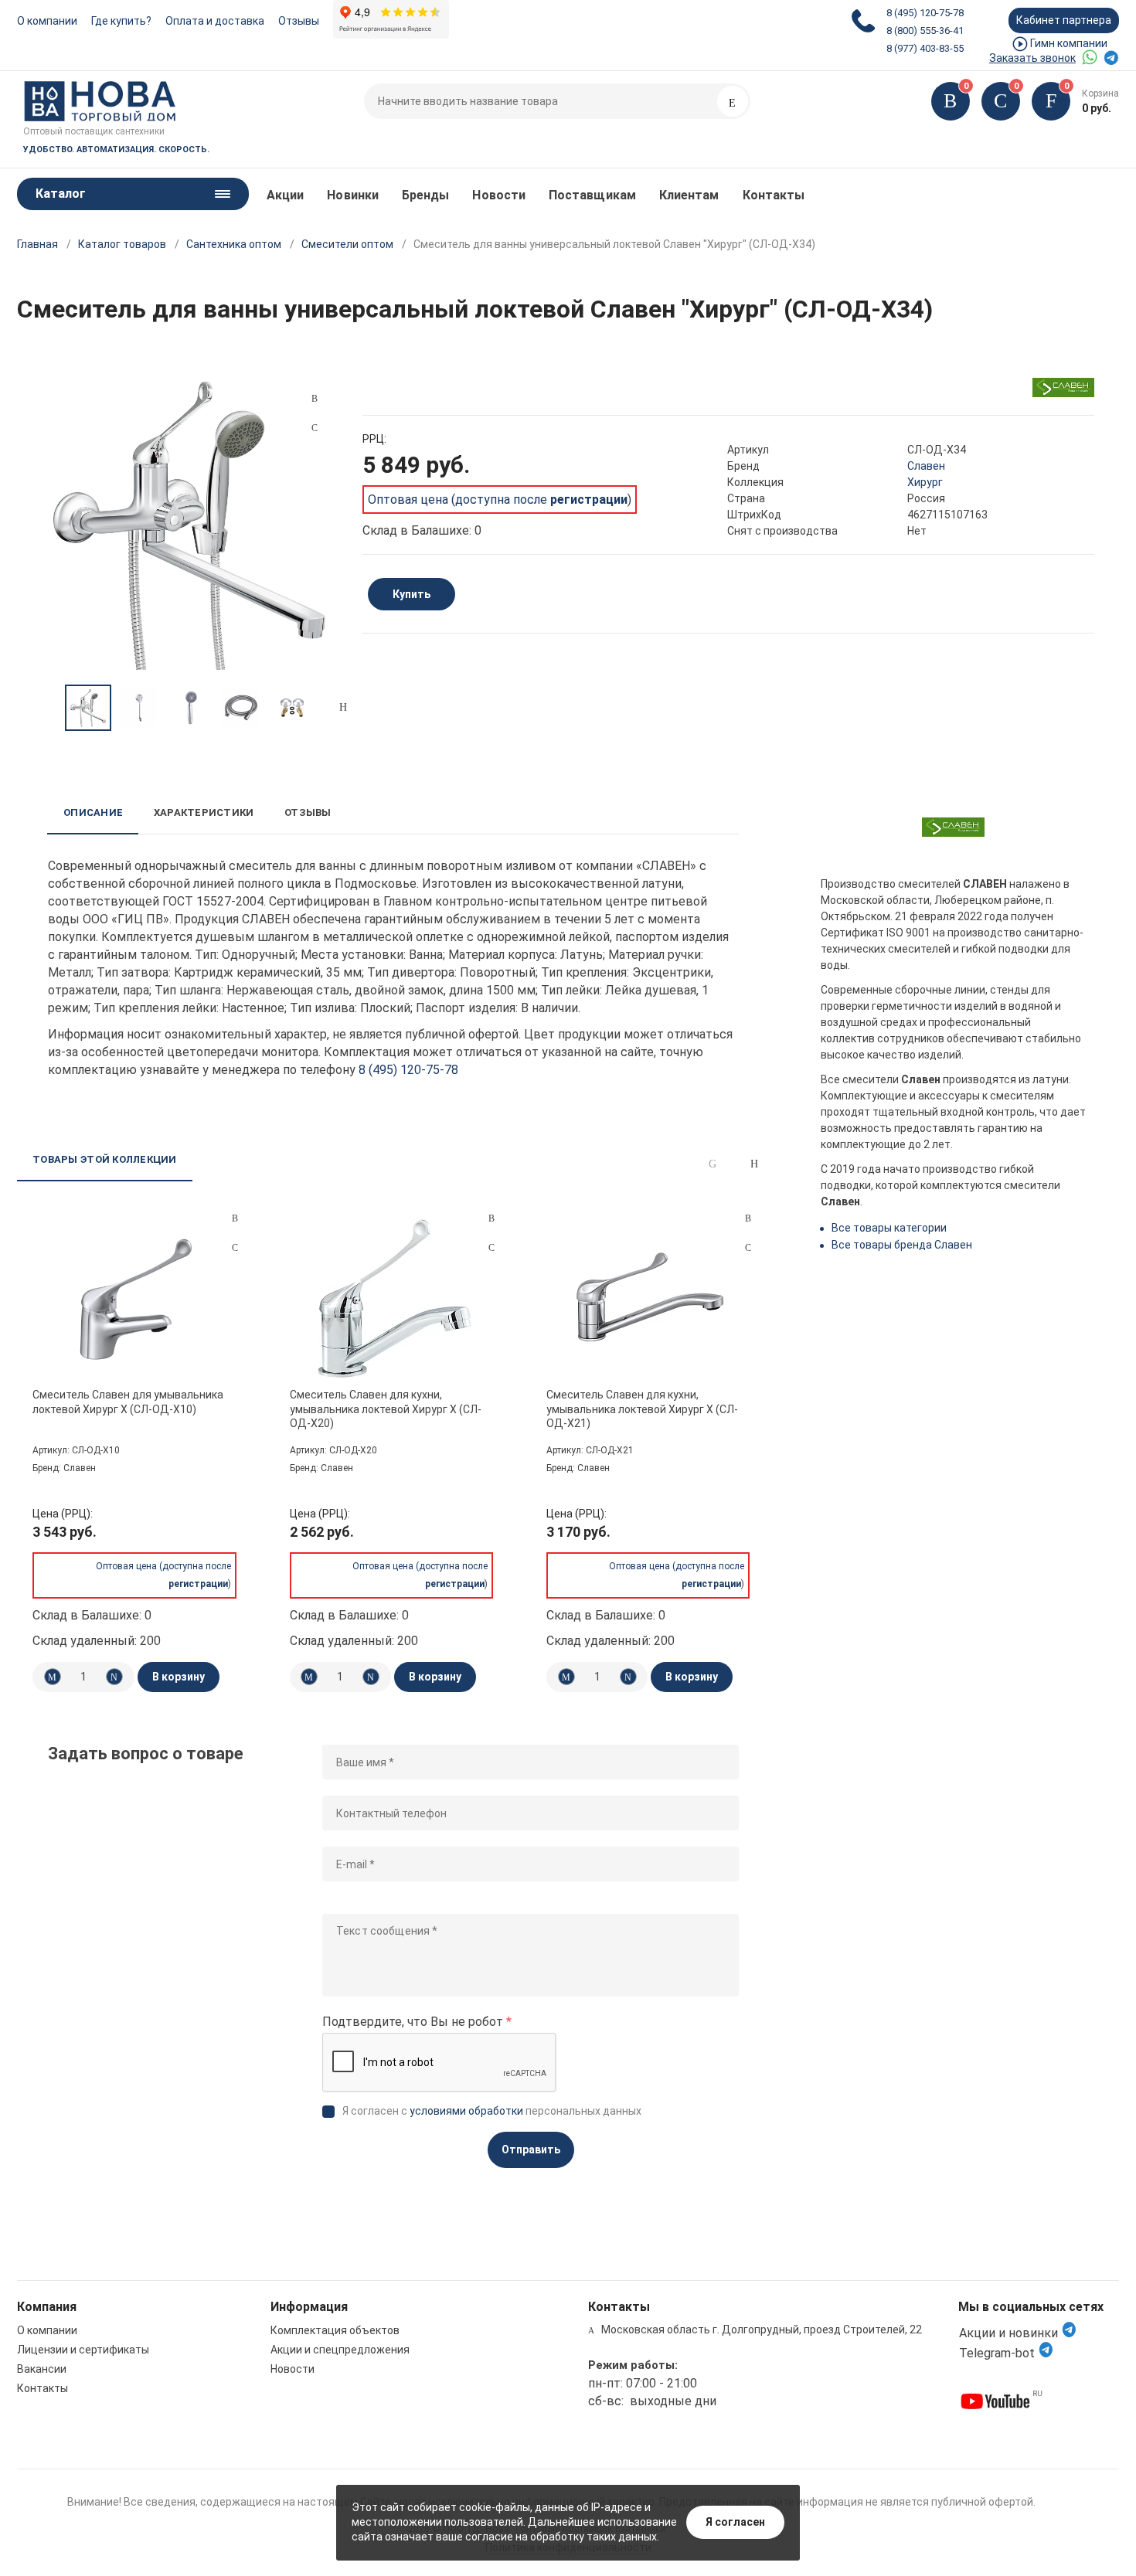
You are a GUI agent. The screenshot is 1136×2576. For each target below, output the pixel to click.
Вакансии (42, 2369)
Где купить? (121, 21)
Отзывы (299, 21)
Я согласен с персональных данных (492, 2111)
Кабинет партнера (1064, 20)
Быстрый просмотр (136, 1299)
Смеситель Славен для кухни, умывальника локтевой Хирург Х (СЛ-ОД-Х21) (642, 1409)
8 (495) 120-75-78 (925, 13)
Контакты (774, 195)
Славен (926, 466)
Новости (499, 195)
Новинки (353, 195)
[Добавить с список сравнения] (235, 1218)
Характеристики (204, 812)
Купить (412, 594)
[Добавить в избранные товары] (235, 1247)
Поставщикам (592, 195)
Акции (285, 195)
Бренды (425, 195)
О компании (47, 21)
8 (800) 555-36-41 (925, 31)
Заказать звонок (1032, 58)
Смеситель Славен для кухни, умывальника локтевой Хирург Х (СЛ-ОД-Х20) (386, 1409)
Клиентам (689, 195)
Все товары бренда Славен (902, 1245)
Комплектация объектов (335, 2330)
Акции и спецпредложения (340, 2350)
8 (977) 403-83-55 (925, 48)
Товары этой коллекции (104, 1159)
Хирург (925, 482)
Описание (93, 812)
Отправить (531, 2149)
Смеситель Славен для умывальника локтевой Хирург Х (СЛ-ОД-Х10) (128, 1402)
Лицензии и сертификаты (83, 2350)
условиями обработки (466, 2111)
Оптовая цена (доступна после (498, 500)
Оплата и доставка (215, 21)
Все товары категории (889, 1228)
